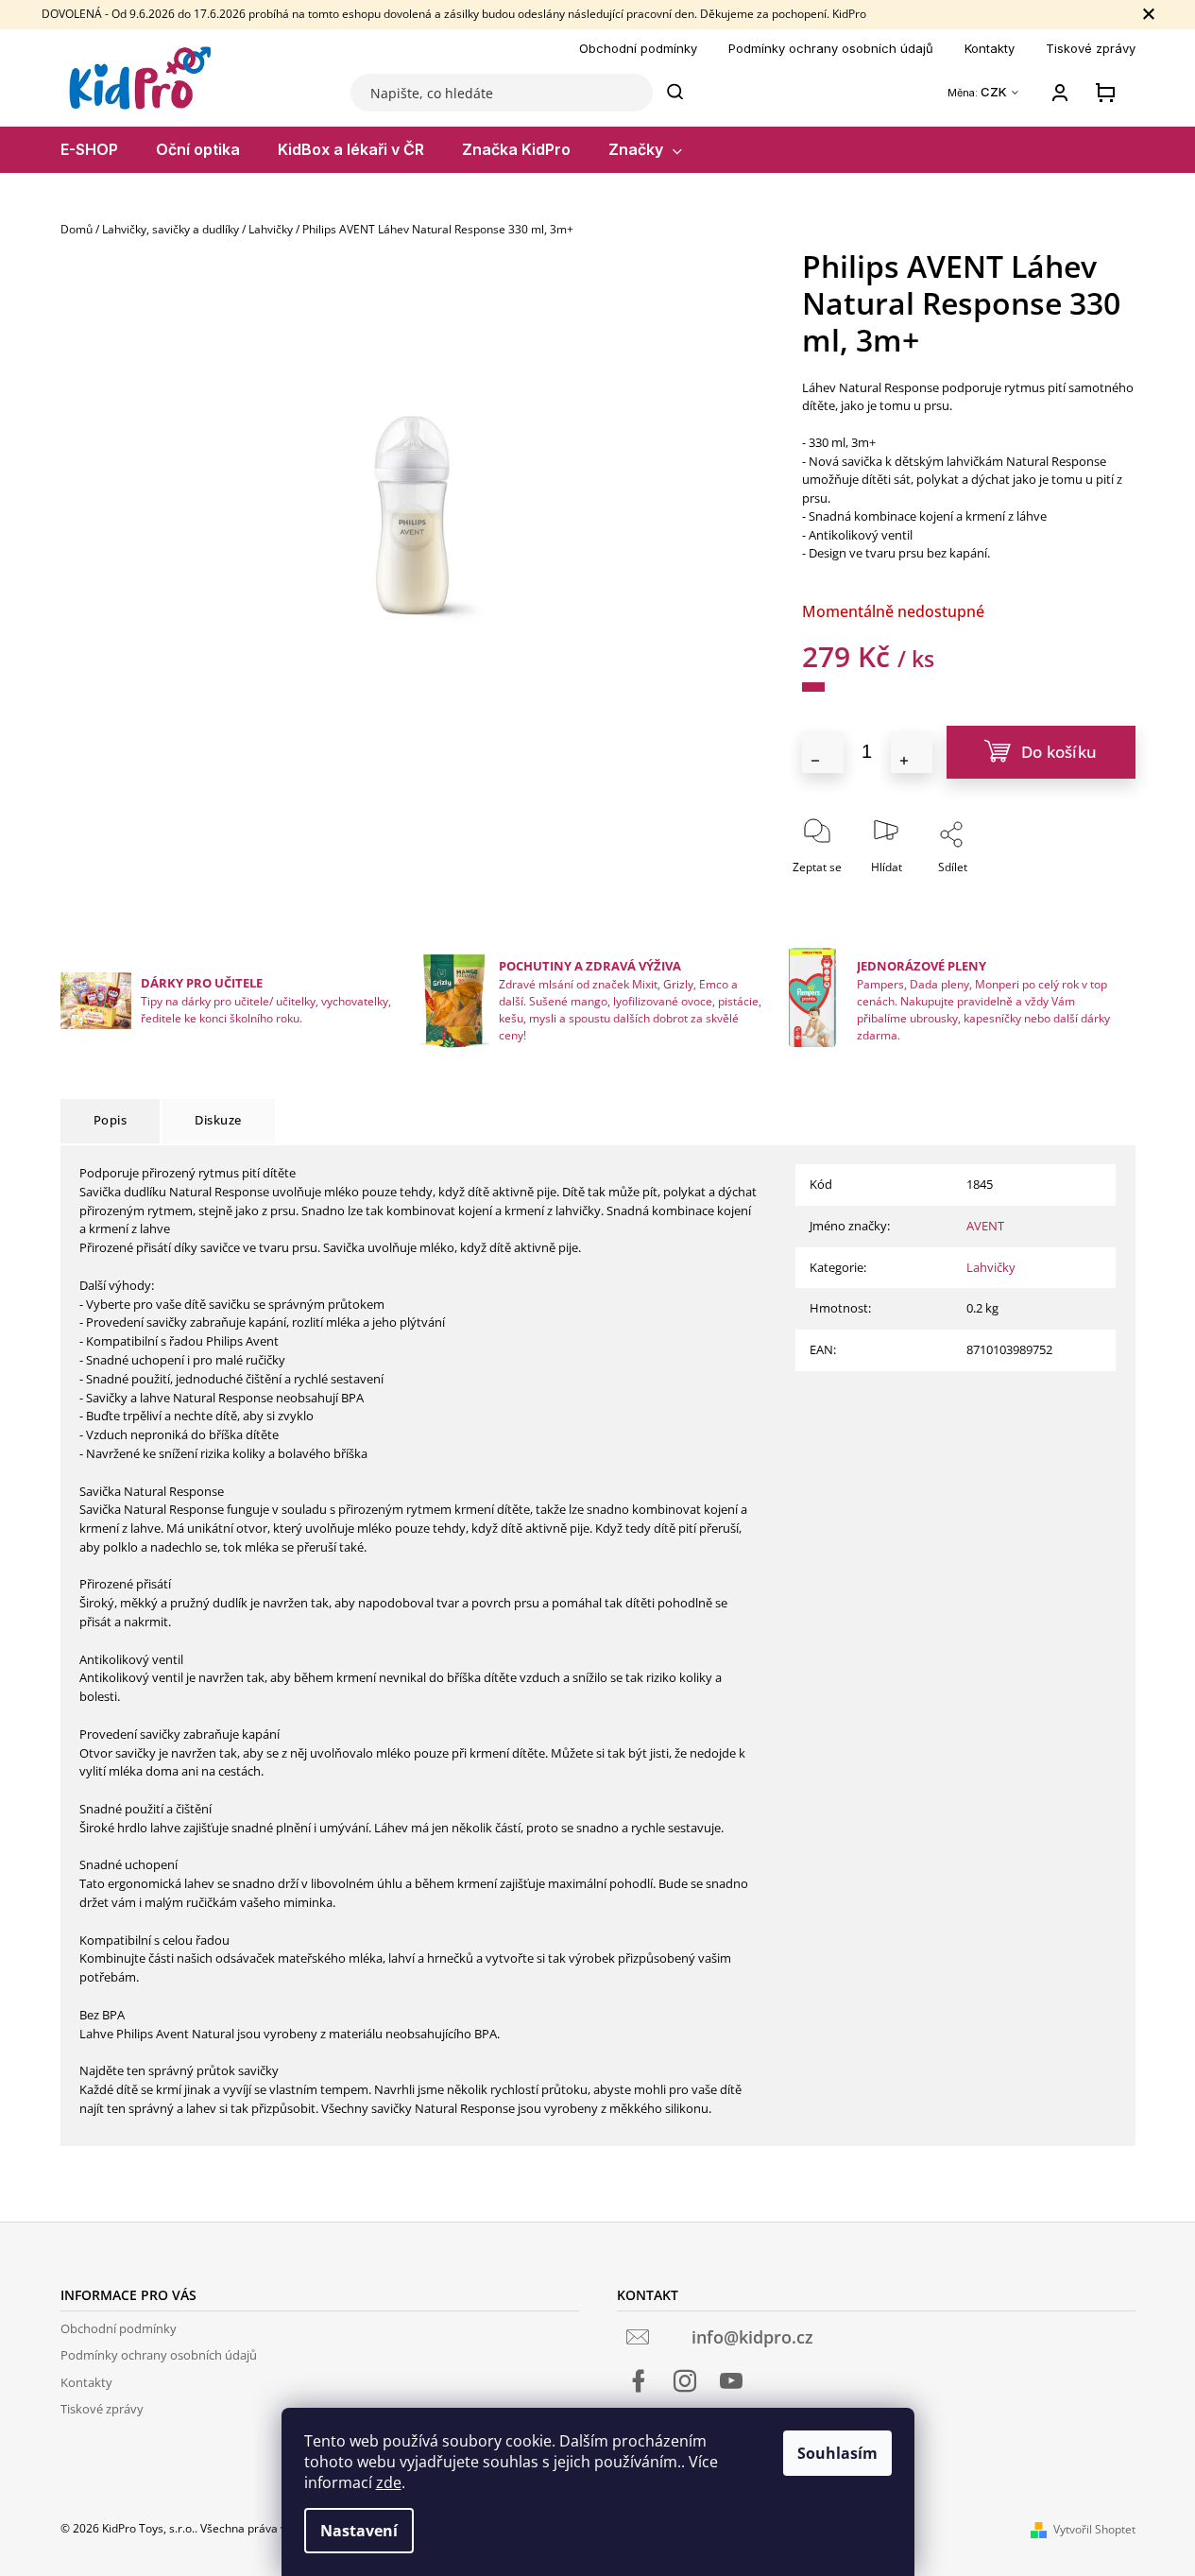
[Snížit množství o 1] (823, 752)
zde (389, 2482)
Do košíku (1059, 752)
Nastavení (359, 2531)
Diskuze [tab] (218, 1120)
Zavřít (1004, 893)
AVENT (985, 1226)
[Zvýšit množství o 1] (912, 752)
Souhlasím (837, 2453)
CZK (995, 92)
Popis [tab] (111, 1120)
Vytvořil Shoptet (1094, 2529)
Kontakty (990, 48)
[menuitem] (89, 150)
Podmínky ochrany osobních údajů (831, 48)
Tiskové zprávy (1091, 48)
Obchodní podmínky (638, 48)
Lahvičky (991, 1267)
